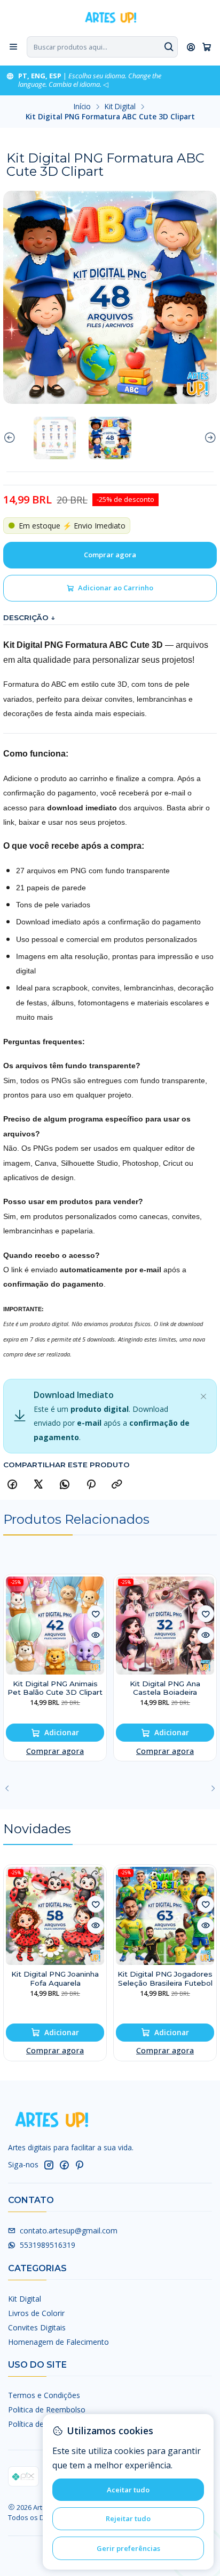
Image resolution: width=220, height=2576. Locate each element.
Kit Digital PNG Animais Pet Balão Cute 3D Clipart (55, 1688)
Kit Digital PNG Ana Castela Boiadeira (165, 1688)
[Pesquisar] (169, 47)
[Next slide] (209, 438)
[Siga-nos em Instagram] (49, 2165)
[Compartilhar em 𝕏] (38, 1485)
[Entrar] (191, 47)
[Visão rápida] (96, 1635)
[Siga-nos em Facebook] (64, 2165)
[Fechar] (203, 1394)
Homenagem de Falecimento (58, 2342)
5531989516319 (48, 2245)
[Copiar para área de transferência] (117, 1485)
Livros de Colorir (36, 2313)
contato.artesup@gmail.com (69, 2230)
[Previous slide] (11, 438)
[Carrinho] (207, 47)
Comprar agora (55, 1751)
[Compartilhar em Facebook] (12, 1485)
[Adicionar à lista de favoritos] (96, 1614)
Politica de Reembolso (47, 2410)
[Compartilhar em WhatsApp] (65, 1485)
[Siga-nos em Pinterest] (79, 2165)
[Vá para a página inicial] (110, 17)
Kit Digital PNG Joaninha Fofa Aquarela (55, 1978)
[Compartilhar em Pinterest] (91, 1485)
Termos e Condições (44, 2395)
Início (82, 107)
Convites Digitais (37, 2327)
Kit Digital (120, 107)
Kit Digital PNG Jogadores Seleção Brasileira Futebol (165, 1978)
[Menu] (13, 47)
